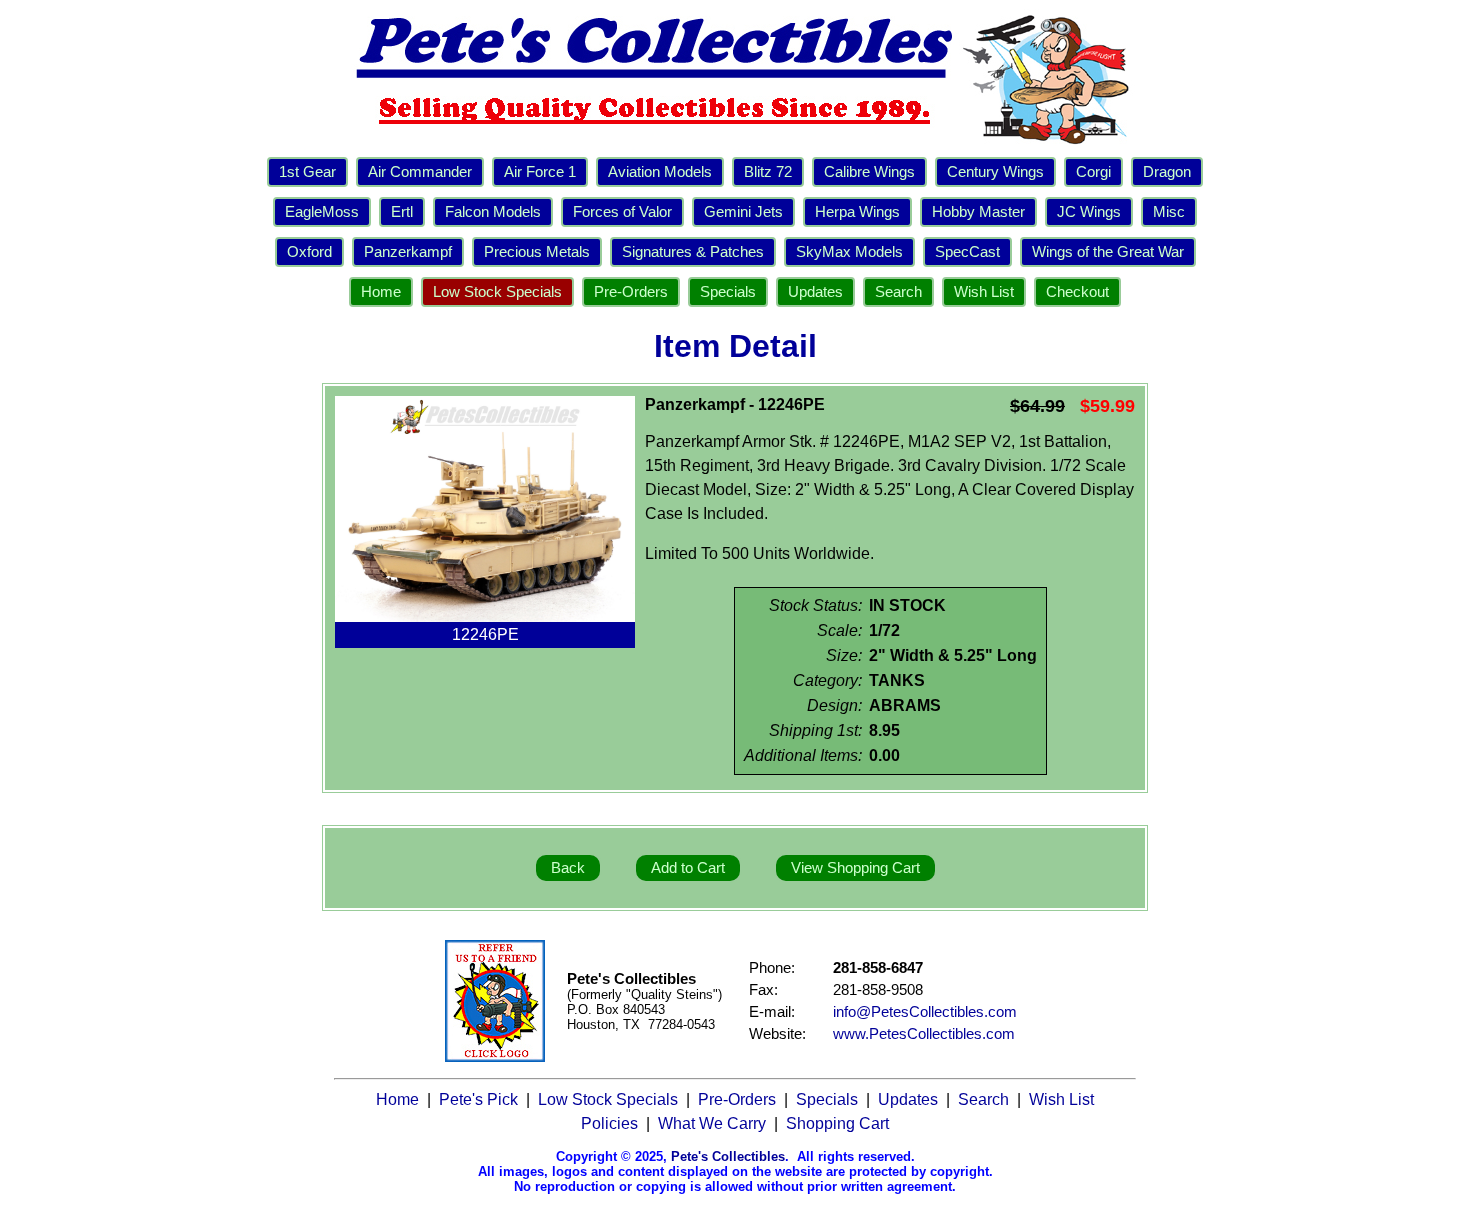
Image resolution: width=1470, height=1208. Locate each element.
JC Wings (1089, 212)
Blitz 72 (768, 172)
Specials (728, 292)
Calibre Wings (869, 172)
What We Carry (712, 1123)
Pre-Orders (631, 292)
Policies (609, 1123)
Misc (1169, 212)
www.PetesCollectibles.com (924, 1034)
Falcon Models (493, 212)
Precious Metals (537, 252)
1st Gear (307, 172)
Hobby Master (978, 212)
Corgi (1093, 172)
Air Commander (420, 172)
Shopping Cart (837, 1123)
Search (898, 292)
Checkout (1077, 292)
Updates (815, 292)
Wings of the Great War (1108, 252)
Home (381, 292)
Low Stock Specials (497, 292)
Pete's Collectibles (728, 1156)
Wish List (984, 292)
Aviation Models (660, 172)
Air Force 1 (540, 172)
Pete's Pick (478, 1099)
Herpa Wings (857, 212)
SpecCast (967, 252)
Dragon (1167, 172)
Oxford (309, 252)
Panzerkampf (408, 252)
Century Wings (995, 172)
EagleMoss (322, 212)
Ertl (402, 212)
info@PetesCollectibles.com (925, 1012)
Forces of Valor (622, 212)
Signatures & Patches (693, 252)
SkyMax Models (849, 252)
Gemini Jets (743, 212)
